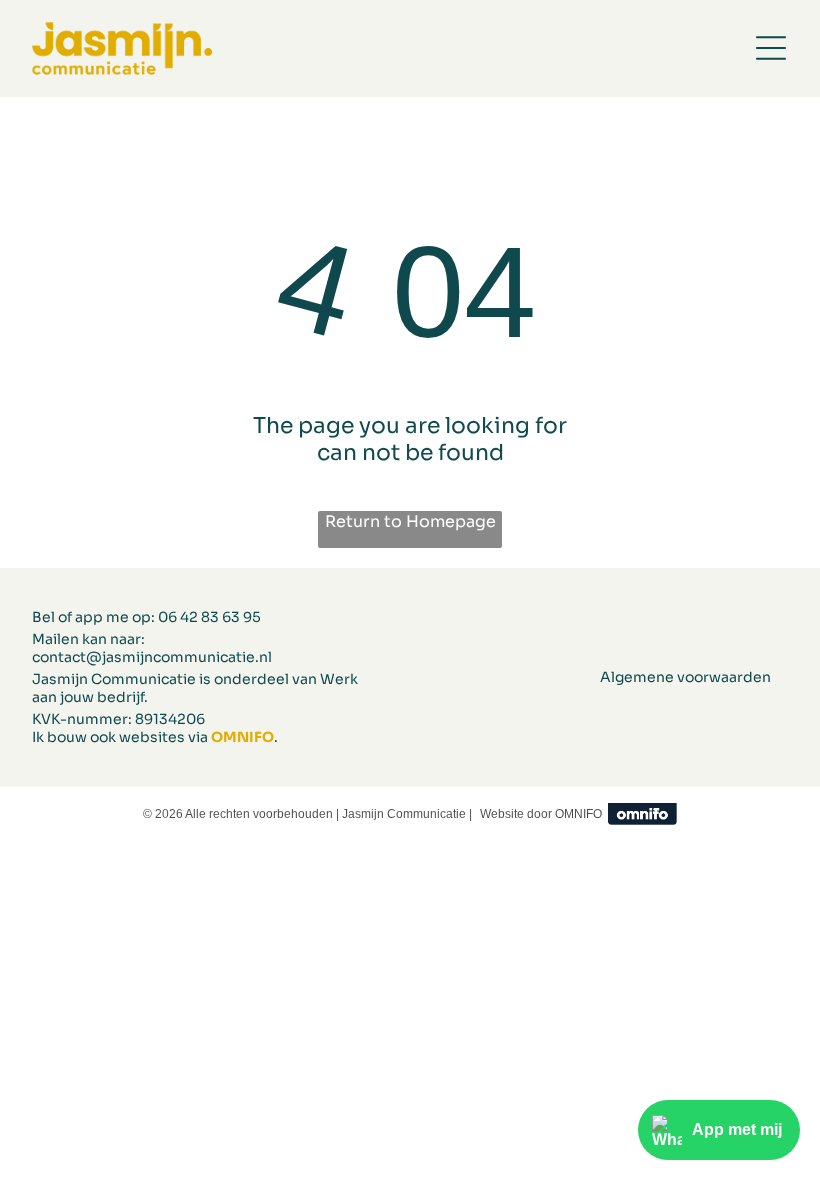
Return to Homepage (410, 521)
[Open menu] (771, 48)
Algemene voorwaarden (685, 677)
